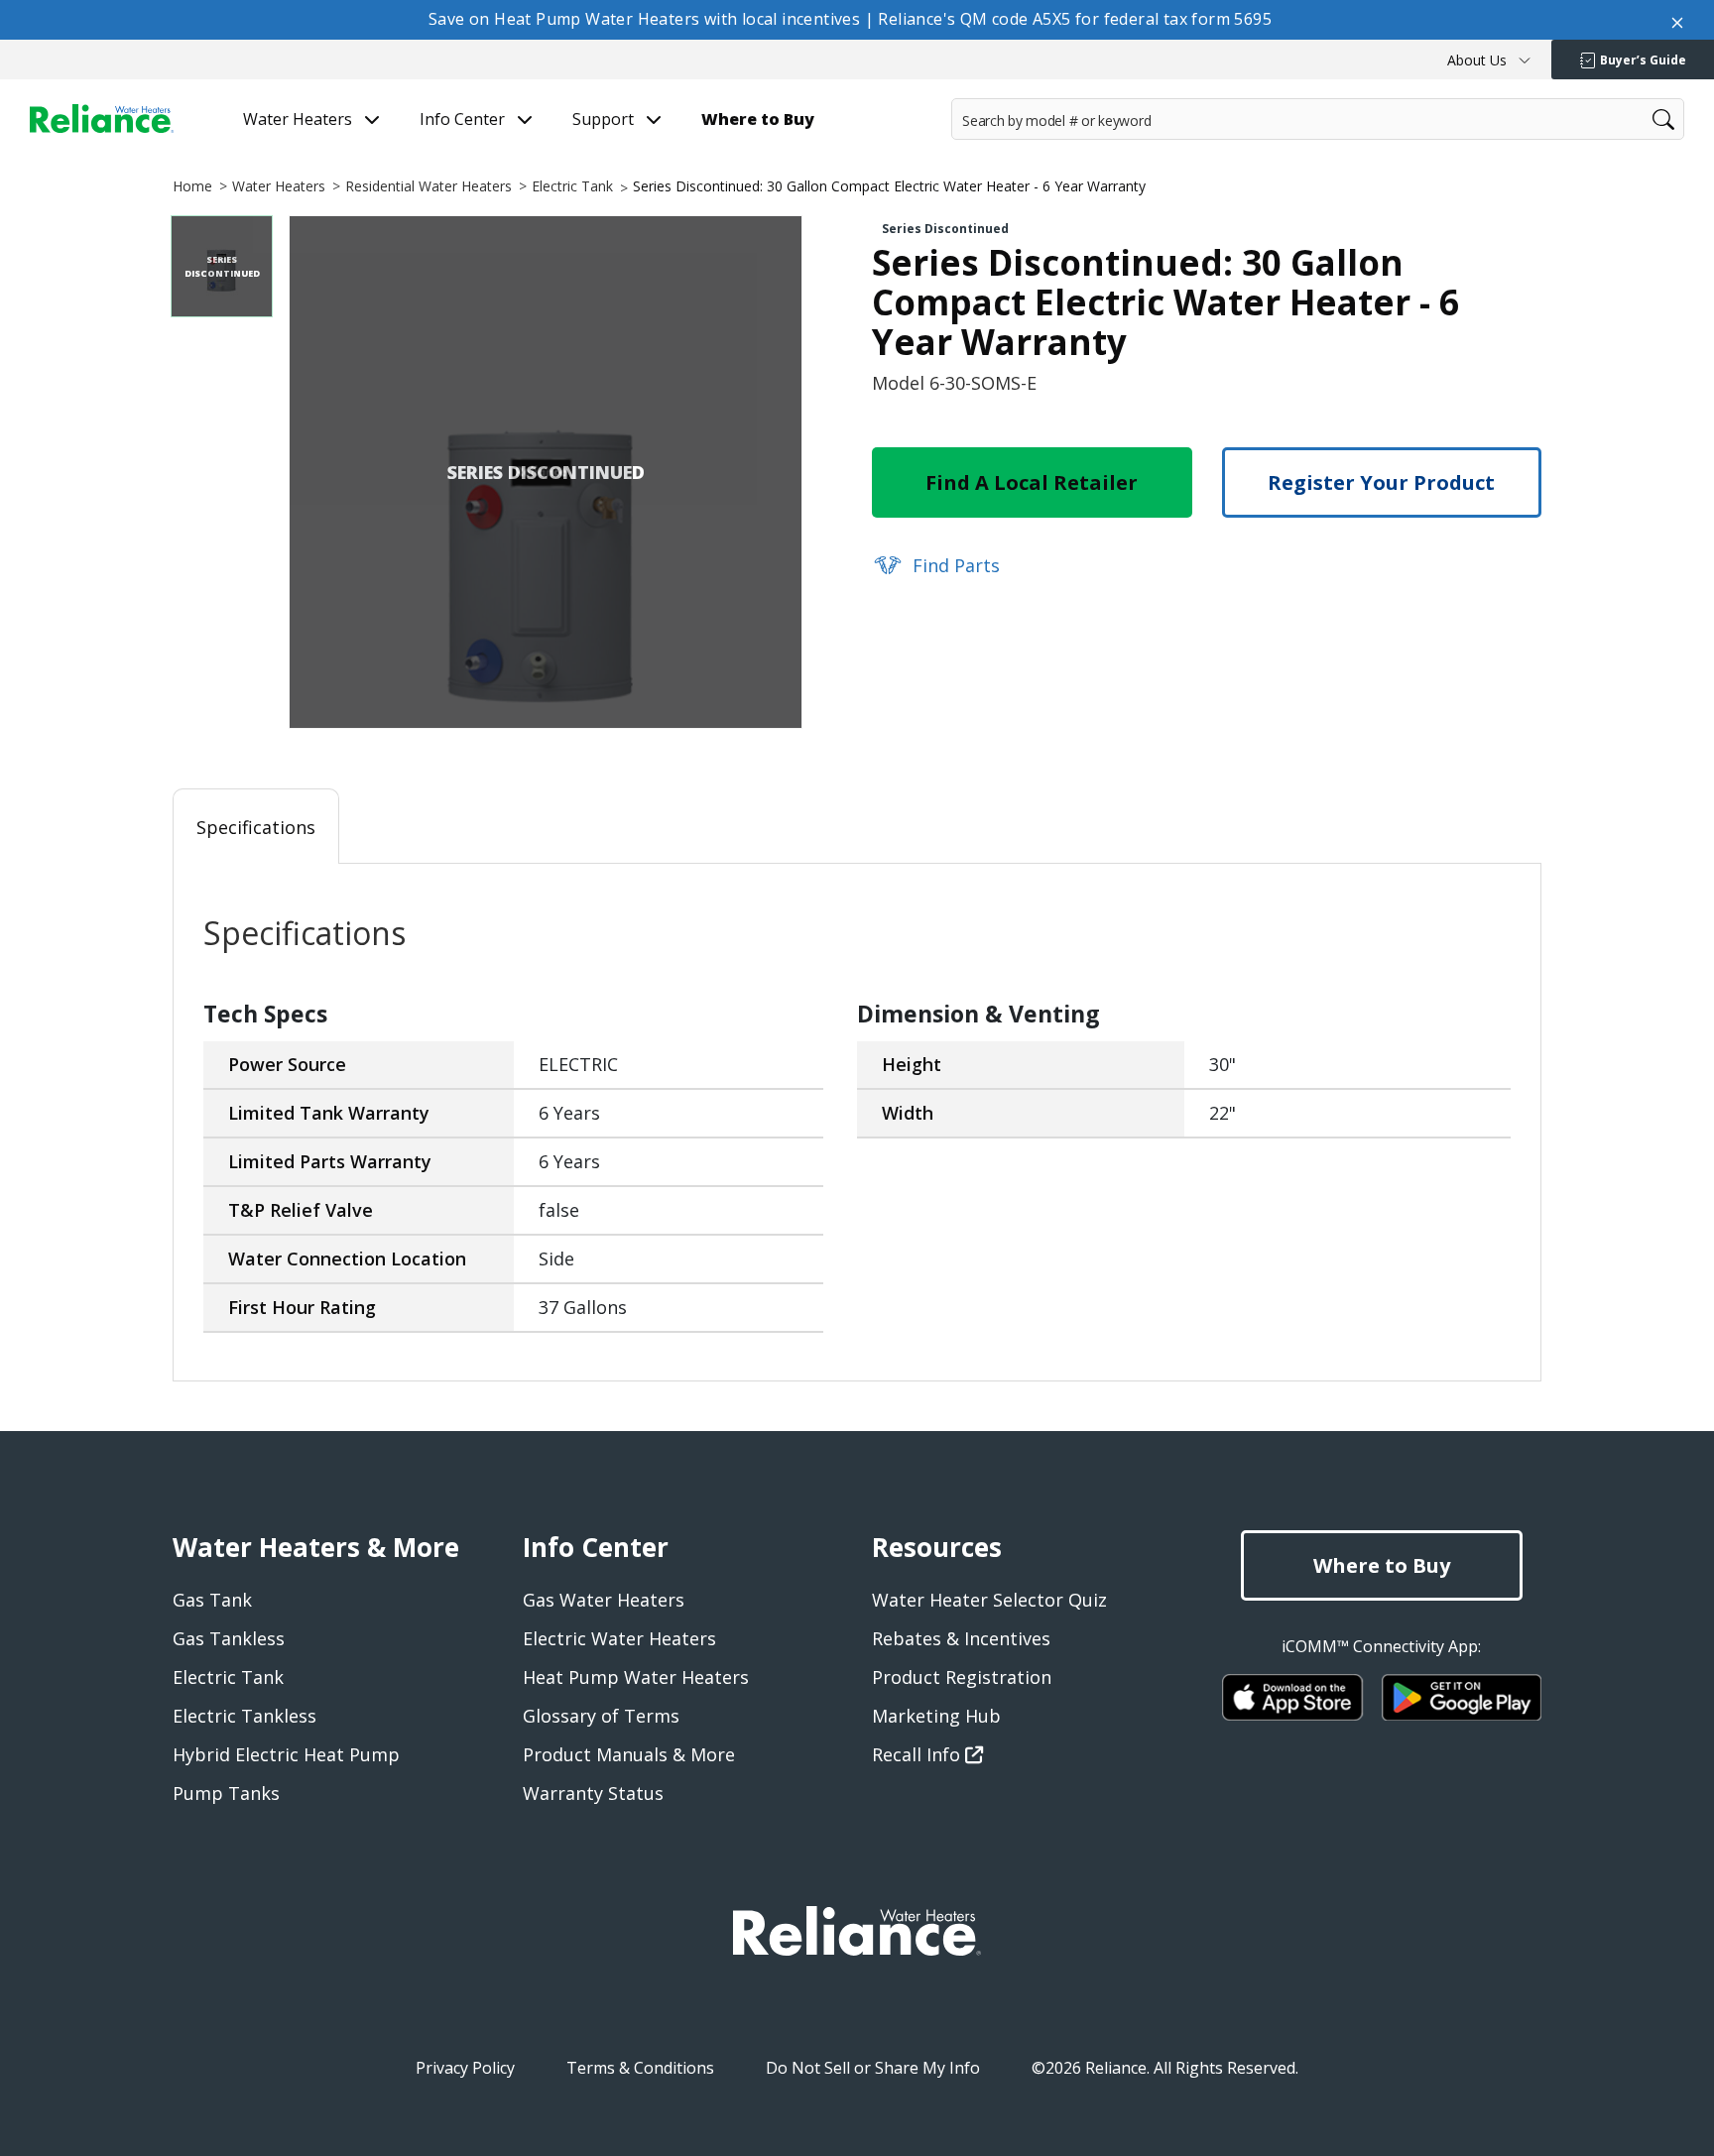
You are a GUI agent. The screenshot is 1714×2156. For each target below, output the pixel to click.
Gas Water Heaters (604, 1600)
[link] (936, 563)
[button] (1489, 60)
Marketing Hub (936, 1716)
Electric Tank (572, 186)
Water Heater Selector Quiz (989, 1600)
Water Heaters (279, 186)
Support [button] (605, 120)
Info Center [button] (464, 120)
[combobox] (1318, 119)
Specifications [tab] (256, 827)
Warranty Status (593, 1793)
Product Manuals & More (629, 1754)
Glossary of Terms (601, 1716)
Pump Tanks (226, 1793)
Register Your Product (1381, 482)
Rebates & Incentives (961, 1638)
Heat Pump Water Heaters (636, 1677)
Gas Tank (212, 1600)
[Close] (1677, 20)
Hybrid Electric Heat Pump (286, 1754)
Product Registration (962, 1677)
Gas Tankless (229, 1638)
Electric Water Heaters (619, 1638)
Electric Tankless (245, 1716)
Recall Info (918, 1754)
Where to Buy (1382, 1565)
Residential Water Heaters (428, 186)
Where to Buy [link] (758, 120)
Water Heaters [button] (300, 120)
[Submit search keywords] (957, 158)
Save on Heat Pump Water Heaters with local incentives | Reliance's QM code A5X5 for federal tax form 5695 (850, 19)
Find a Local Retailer (1032, 482)
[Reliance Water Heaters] (102, 118)
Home (192, 186)
